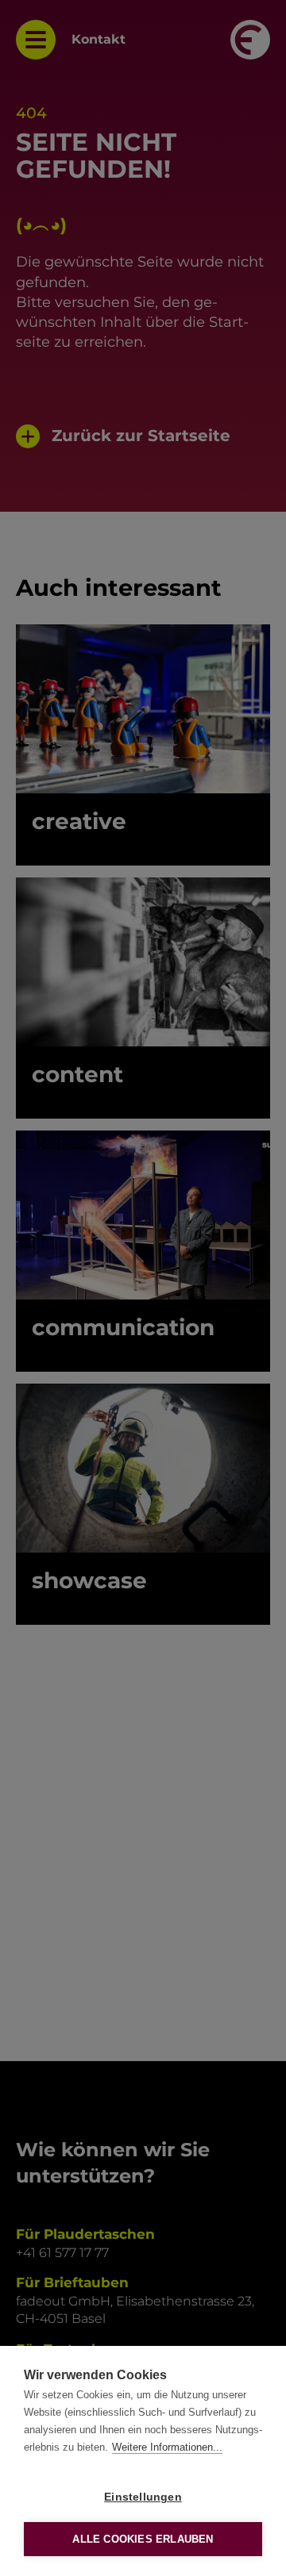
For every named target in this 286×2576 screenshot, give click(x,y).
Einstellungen (143, 2497)
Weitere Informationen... (167, 2447)
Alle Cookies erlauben (143, 2539)
